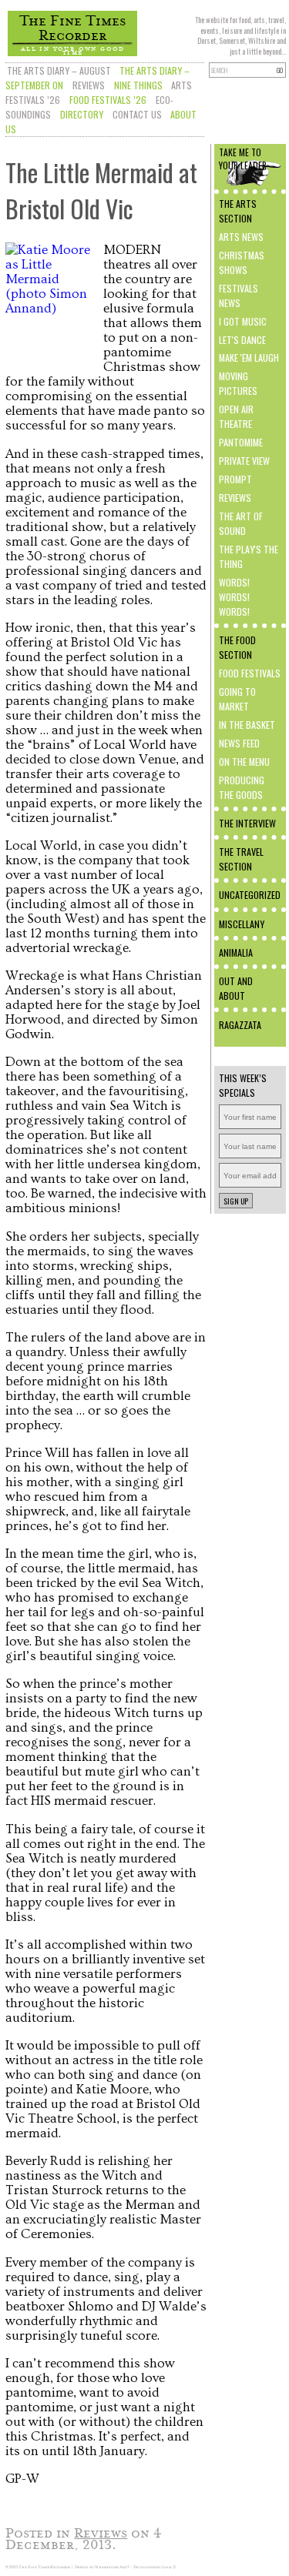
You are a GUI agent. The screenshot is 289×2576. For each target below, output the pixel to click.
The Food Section (237, 647)
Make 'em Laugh (249, 357)
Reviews (89, 85)
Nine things (138, 85)
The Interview (247, 823)
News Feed (239, 743)
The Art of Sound (241, 523)
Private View (244, 461)
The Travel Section (241, 859)
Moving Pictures (238, 383)
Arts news (241, 237)
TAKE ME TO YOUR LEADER (243, 159)
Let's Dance (242, 340)
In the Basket (247, 725)
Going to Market (237, 699)
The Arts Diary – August (59, 70)
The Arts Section (238, 211)
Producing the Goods (242, 787)
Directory (82, 114)
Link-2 (169, 2567)
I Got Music (243, 321)
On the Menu (244, 762)
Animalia (236, 952)
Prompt (235, 479)
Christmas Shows (242, 262)
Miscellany (242, 924)
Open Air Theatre (236, 416)
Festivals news (239, 296)
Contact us (137, 114)
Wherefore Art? (112, 2567)
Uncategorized (250, 895)
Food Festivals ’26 (108, 100)
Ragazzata (240, 1025)
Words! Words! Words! (234, 597)
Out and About (236, 988)
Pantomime (241, 442)
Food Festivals (250, 673)
